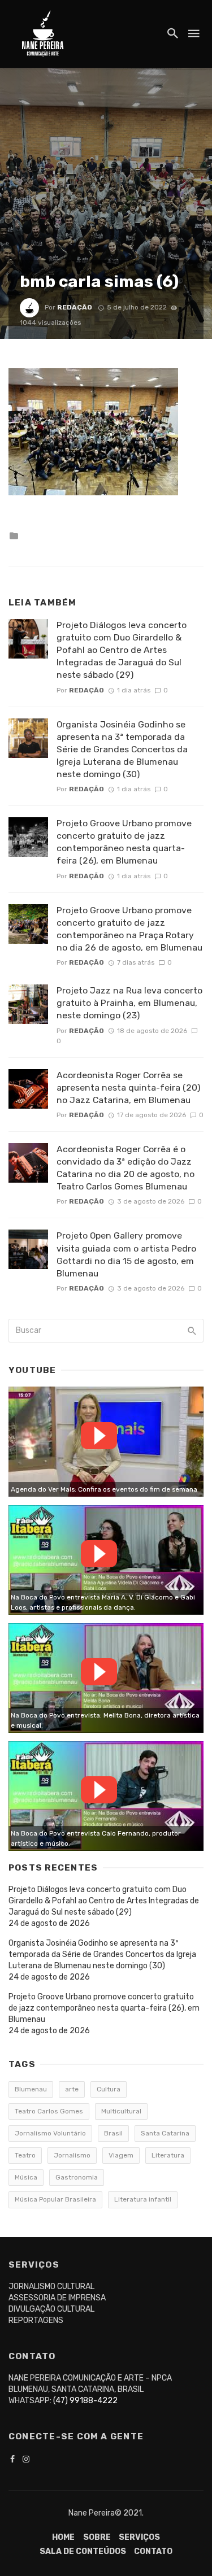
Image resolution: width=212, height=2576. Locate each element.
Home (63, 2537)
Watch (99, 1436)
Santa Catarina (165, 2133)
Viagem (121, 2155)
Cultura (109, 2089)
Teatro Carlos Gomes (49, 2111)
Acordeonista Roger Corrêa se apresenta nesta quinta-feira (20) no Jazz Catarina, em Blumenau (128, 1088)
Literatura (168, 2155)
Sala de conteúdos (83, 2551)
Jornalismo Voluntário (50, 2133)
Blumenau (31, 2089)
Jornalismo (72, 2155)
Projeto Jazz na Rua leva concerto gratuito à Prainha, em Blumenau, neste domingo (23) (129, 1003)
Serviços (139, 2537)
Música (26, 2177)
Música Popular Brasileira (55, 2199)
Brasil (113, 2133)
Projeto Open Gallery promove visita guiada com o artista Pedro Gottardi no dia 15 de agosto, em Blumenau (126, 1254)
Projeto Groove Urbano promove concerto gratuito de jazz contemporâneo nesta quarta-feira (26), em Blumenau (124, 842)
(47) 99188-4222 (85, 2401)
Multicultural (121, 2111)
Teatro (25, 2155)
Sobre (97, 2537)
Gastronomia (77, 2177)
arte (72, 2089)
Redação (75, 307)
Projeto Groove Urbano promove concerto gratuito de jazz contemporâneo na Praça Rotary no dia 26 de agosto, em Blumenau (129, 929)
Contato (153, 2551)
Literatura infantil (143, 2199)
